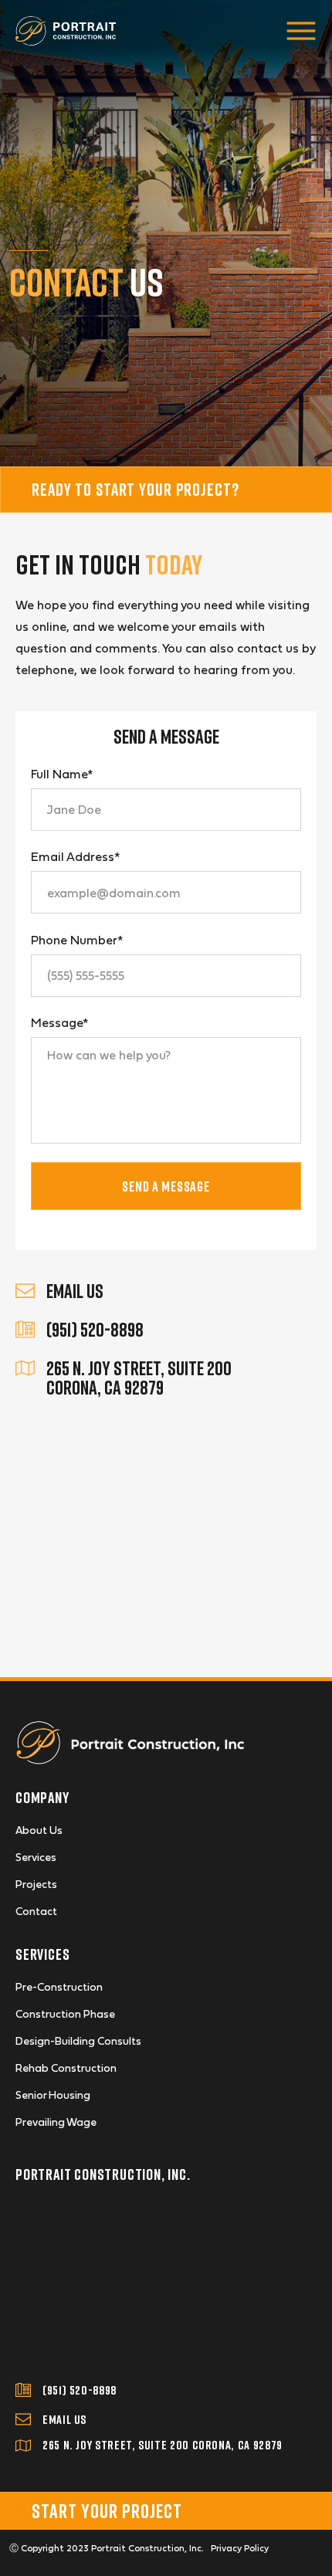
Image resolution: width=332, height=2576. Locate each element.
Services (36, 1857)
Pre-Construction (59, 1987)
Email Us (75, 1291)
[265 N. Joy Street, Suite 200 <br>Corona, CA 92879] (25, 1368)
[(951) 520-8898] (25, 1329)
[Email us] (23, 2419)
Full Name (62, 774)
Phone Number (77, 940)
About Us (39, 1830)
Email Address (75, 856)
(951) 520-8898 (95, 1329)
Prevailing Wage (56, 2122)
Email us (64, 2419)
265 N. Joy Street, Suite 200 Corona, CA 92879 (139, 1378)
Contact (36, 1911)
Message (59, 1022)
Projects (36, 1884)
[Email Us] (25, 1291)
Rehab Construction (66, 2068)
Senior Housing (53, 2095)
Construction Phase (65, 2014)
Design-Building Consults (78, 2041)
